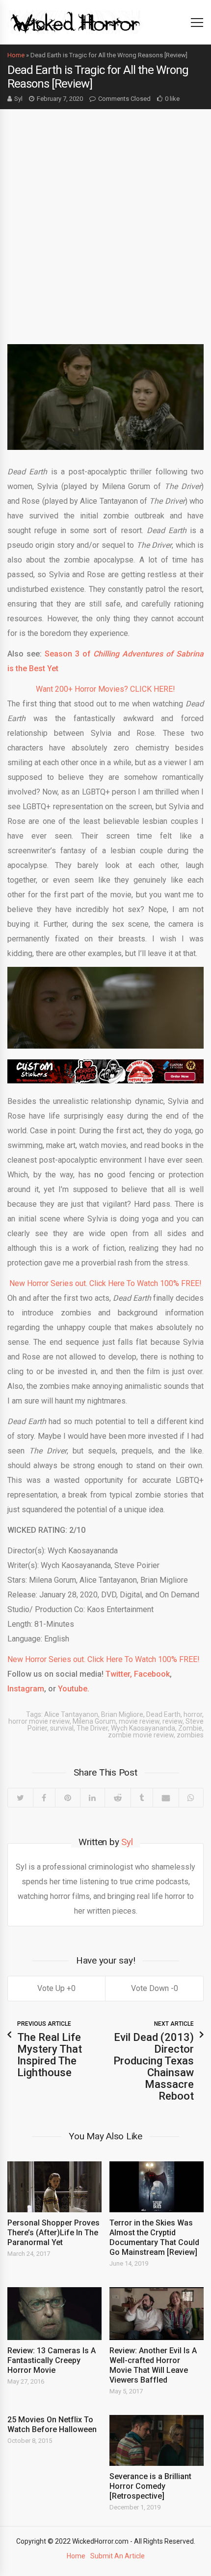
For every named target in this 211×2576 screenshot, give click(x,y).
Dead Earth (163, 1714)
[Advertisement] (105, 219)
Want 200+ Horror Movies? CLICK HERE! (105, 689)
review (172, 1721)
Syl (18, 99)
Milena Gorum (94, 1721)
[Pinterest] (67, 1798)
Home (16, 55)
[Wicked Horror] (75, 22)
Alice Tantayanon (71, 1714)
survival (62, 1728)
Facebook (152, 1674)
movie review (139, 1721)
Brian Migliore (122, 1714)
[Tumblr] (142, 1798)
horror (193, 1714)
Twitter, (119, 1674)
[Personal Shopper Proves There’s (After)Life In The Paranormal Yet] (54, 2187)
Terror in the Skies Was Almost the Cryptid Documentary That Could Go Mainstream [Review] (154, 2237)
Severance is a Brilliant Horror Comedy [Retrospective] (150, 2486)
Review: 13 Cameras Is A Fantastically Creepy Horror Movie (52, 2360)
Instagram (26, 1689)
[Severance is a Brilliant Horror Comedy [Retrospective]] (157, 2440)
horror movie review (39, 1721)
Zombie (190, 1728)
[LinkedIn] (92, 1798)
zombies (190, 1735)
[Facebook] (44, 1798)
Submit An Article (118, 2556)
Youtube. (74, 1689)
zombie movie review (141, 1735)
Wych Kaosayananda (143, 1728)
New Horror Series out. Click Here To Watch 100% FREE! (105, 1283)
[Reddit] (118, 1798)
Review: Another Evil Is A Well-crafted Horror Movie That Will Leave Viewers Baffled (153, 2365)
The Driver (92, 1728)
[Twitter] (20, 1798)
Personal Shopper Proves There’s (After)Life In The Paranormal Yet (53, 2233)
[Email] (166, 1798)
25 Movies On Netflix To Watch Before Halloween (52, 2424)
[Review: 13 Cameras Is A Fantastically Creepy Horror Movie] (54, 2314)
